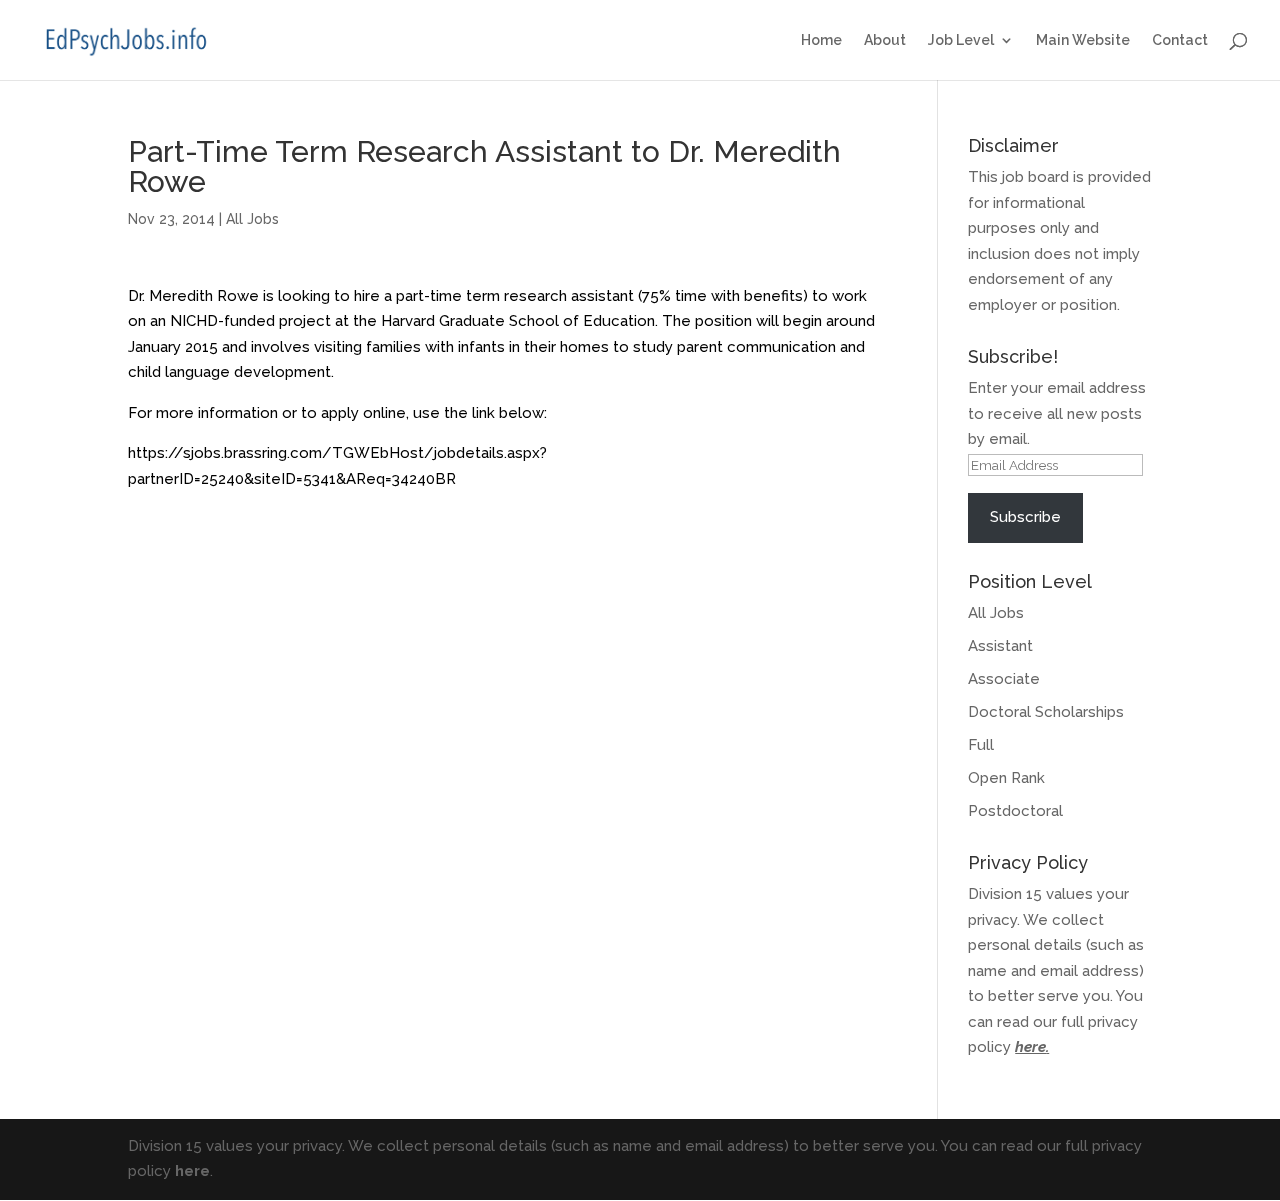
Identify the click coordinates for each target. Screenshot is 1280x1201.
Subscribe (1025, 517)
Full (981, 745)
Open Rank (1006, 778)
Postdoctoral (1015, 811)
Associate (1004, 679)
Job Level (961, 40)
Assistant (1000, 646)
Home (821, 40)
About (885, 40)
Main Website (1083, 40)
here (1030, 1047)
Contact (1180, 40)
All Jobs (252, 219)
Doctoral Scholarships (1046, 712)
